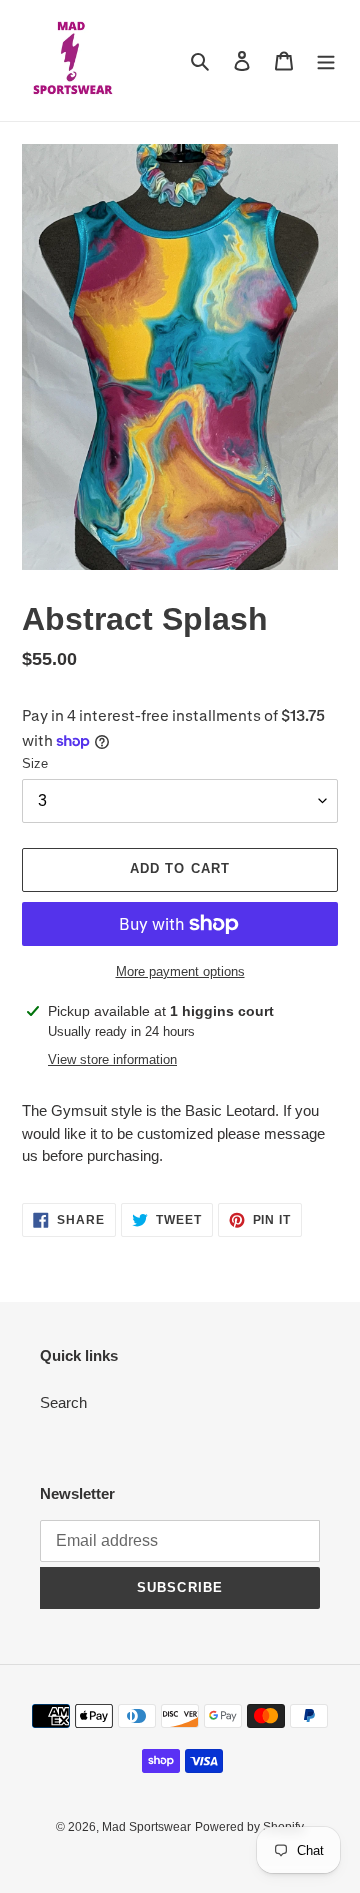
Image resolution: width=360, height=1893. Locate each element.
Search (63, 1402)
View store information (112, 1059)
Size (35, 763)
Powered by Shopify (249, 1827)
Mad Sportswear (146, 1827)
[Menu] (326, 60)
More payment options (180, 971)
